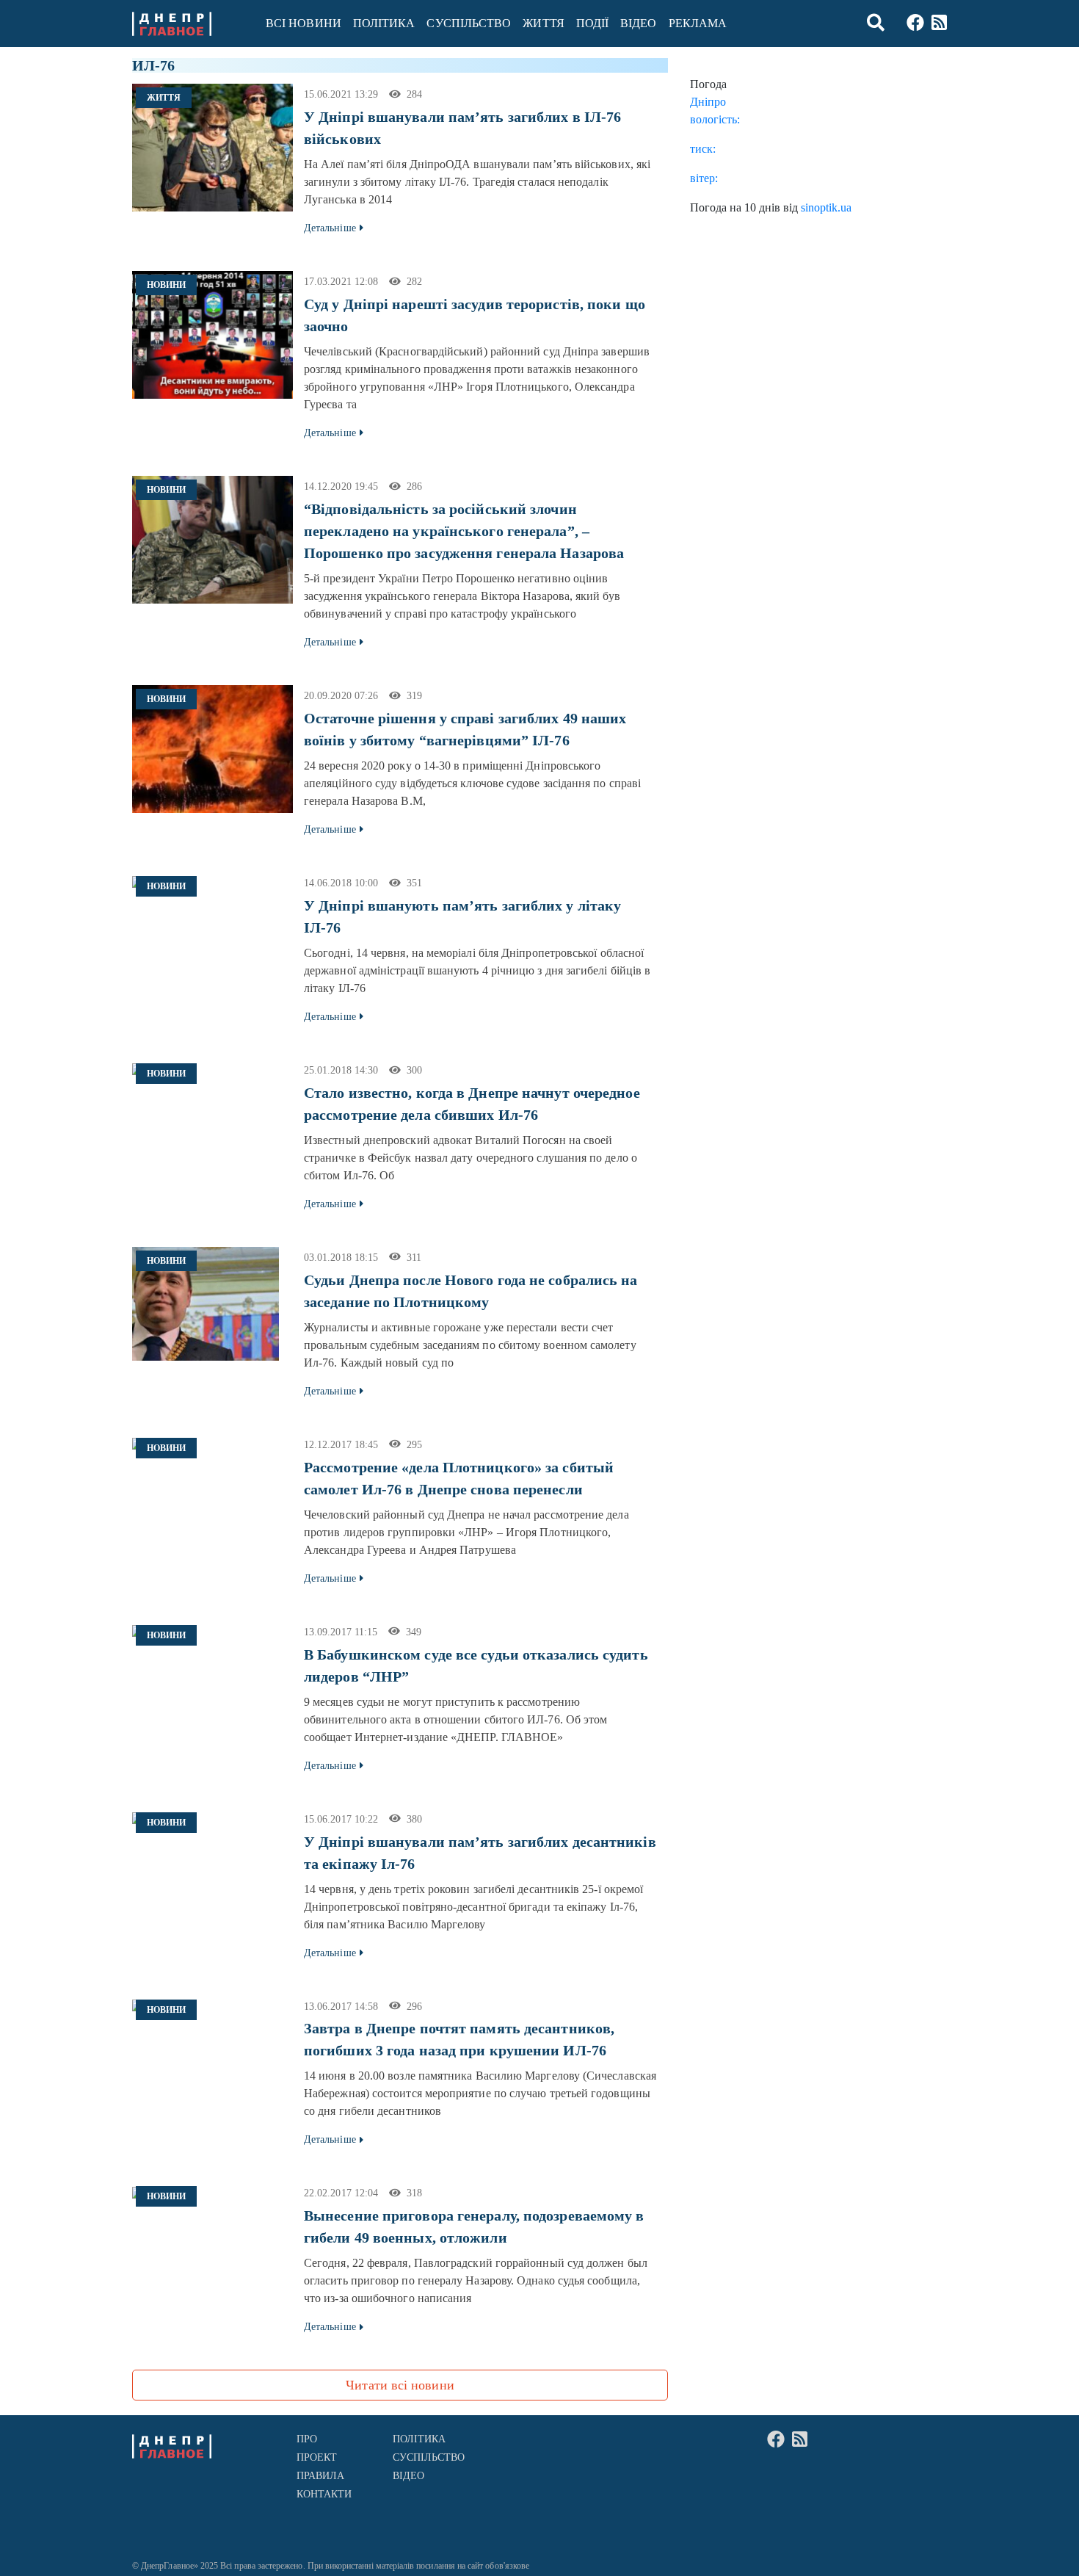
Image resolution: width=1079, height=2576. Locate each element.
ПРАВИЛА (321, 2476)
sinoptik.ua (826, 207)
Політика (384, 23)
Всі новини (304, 23)
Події (592, 23)
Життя (543, 23)
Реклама (698, 23)
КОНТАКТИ (324, 2494)
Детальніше (330, 228)
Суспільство (469, 23)
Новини (166, 285)
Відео (638, 23)
